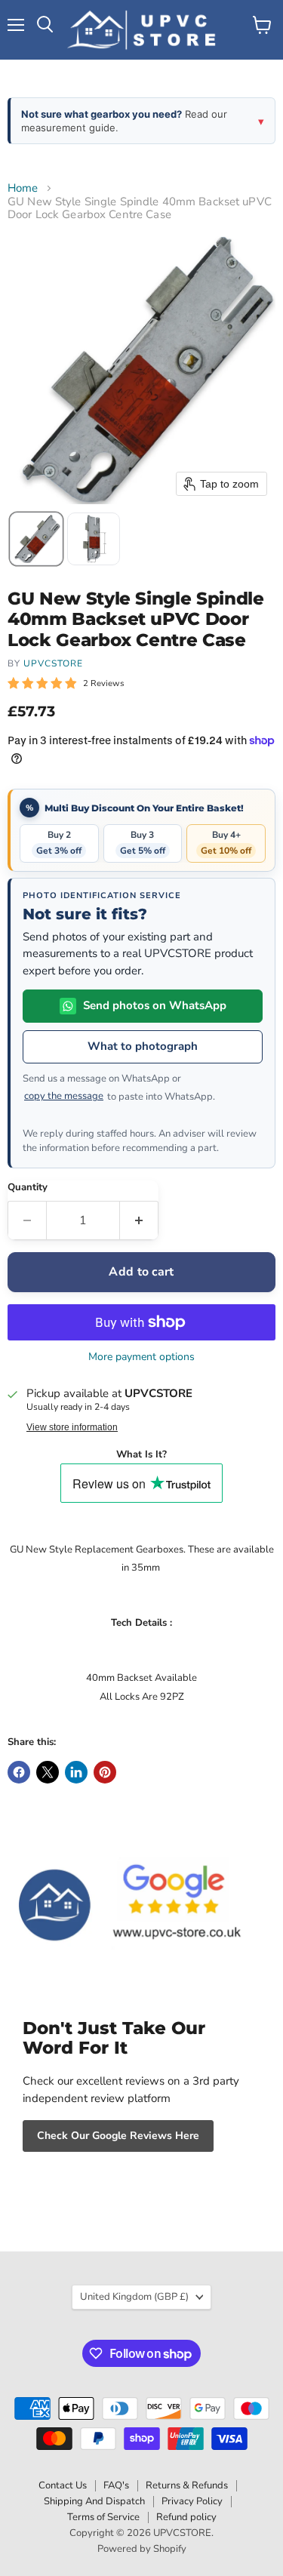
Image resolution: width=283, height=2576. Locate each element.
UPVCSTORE (53, 663)
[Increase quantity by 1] (139, 1220)
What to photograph (143, 1046)
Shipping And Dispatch (94, 2501)
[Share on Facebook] (19, 1772)
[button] (36, 539)
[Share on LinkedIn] (76, 1772)
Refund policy (186, 2517)
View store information (72, 1427)
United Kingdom (134, 2297)
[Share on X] (48, 1772)
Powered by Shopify (142, 2549)
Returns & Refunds (187, 2485)
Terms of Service (103, 2517)
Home (23, 188)
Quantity (28, 1188)
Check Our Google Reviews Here (118, 2136)
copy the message (64, 1096)
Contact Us (63, 2485)
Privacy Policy (192, 2501)
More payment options (141, 1357)
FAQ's (116, 2485)
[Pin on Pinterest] (105, 1772)
